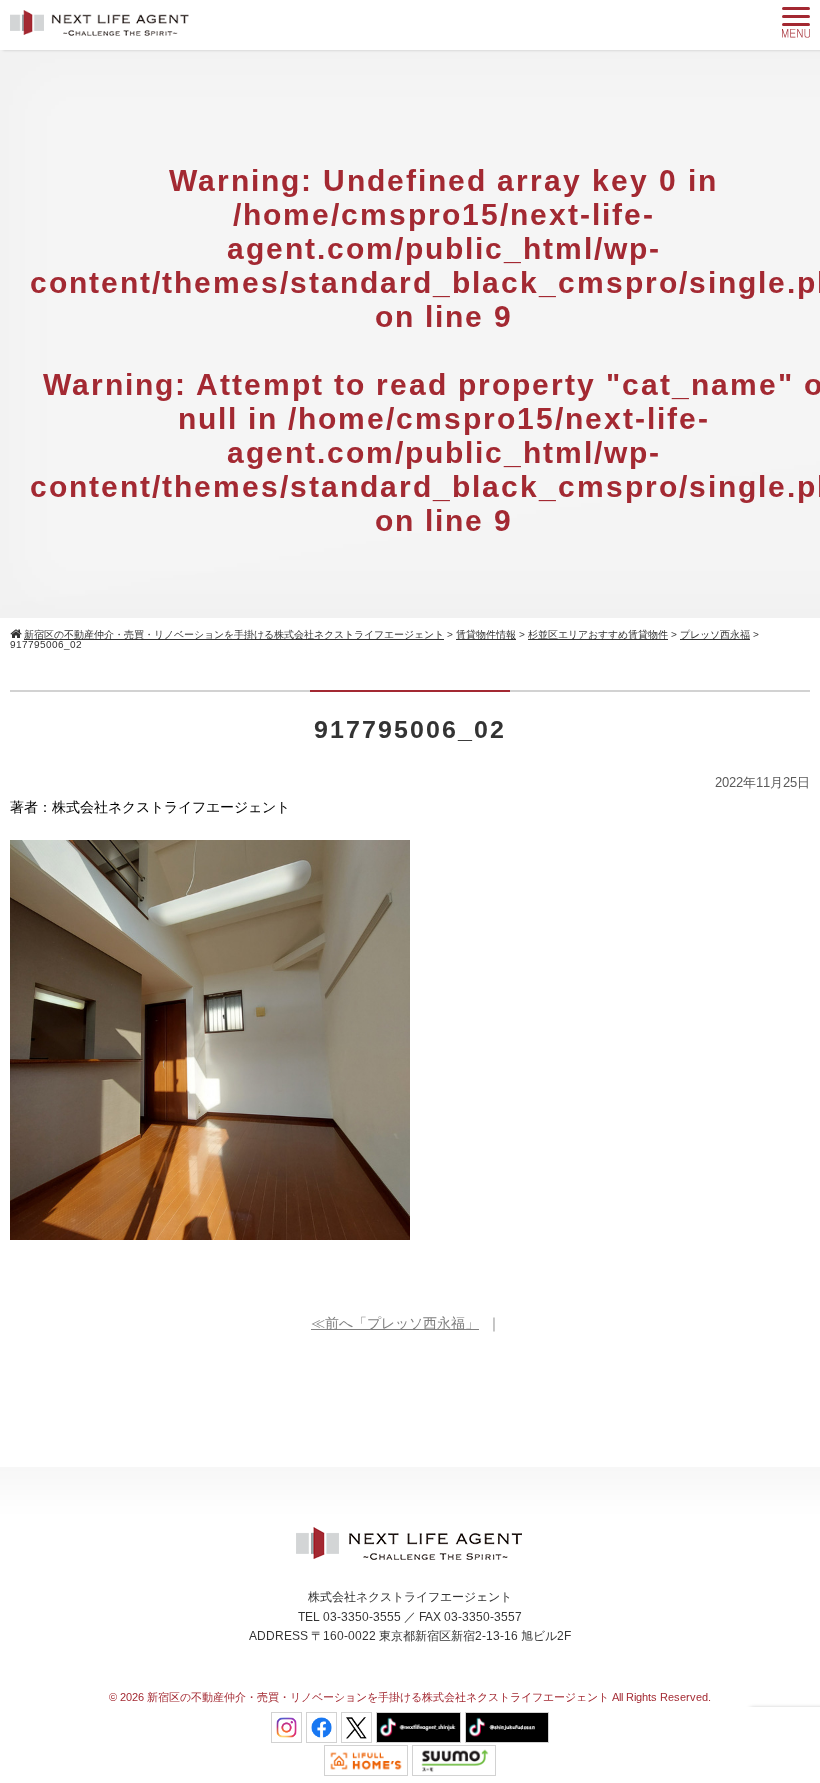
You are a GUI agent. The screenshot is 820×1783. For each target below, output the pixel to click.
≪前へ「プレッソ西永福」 (395, 1323)
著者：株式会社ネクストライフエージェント (150, 807)
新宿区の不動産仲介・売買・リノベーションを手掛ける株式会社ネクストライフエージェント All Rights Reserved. (429, 1697)
